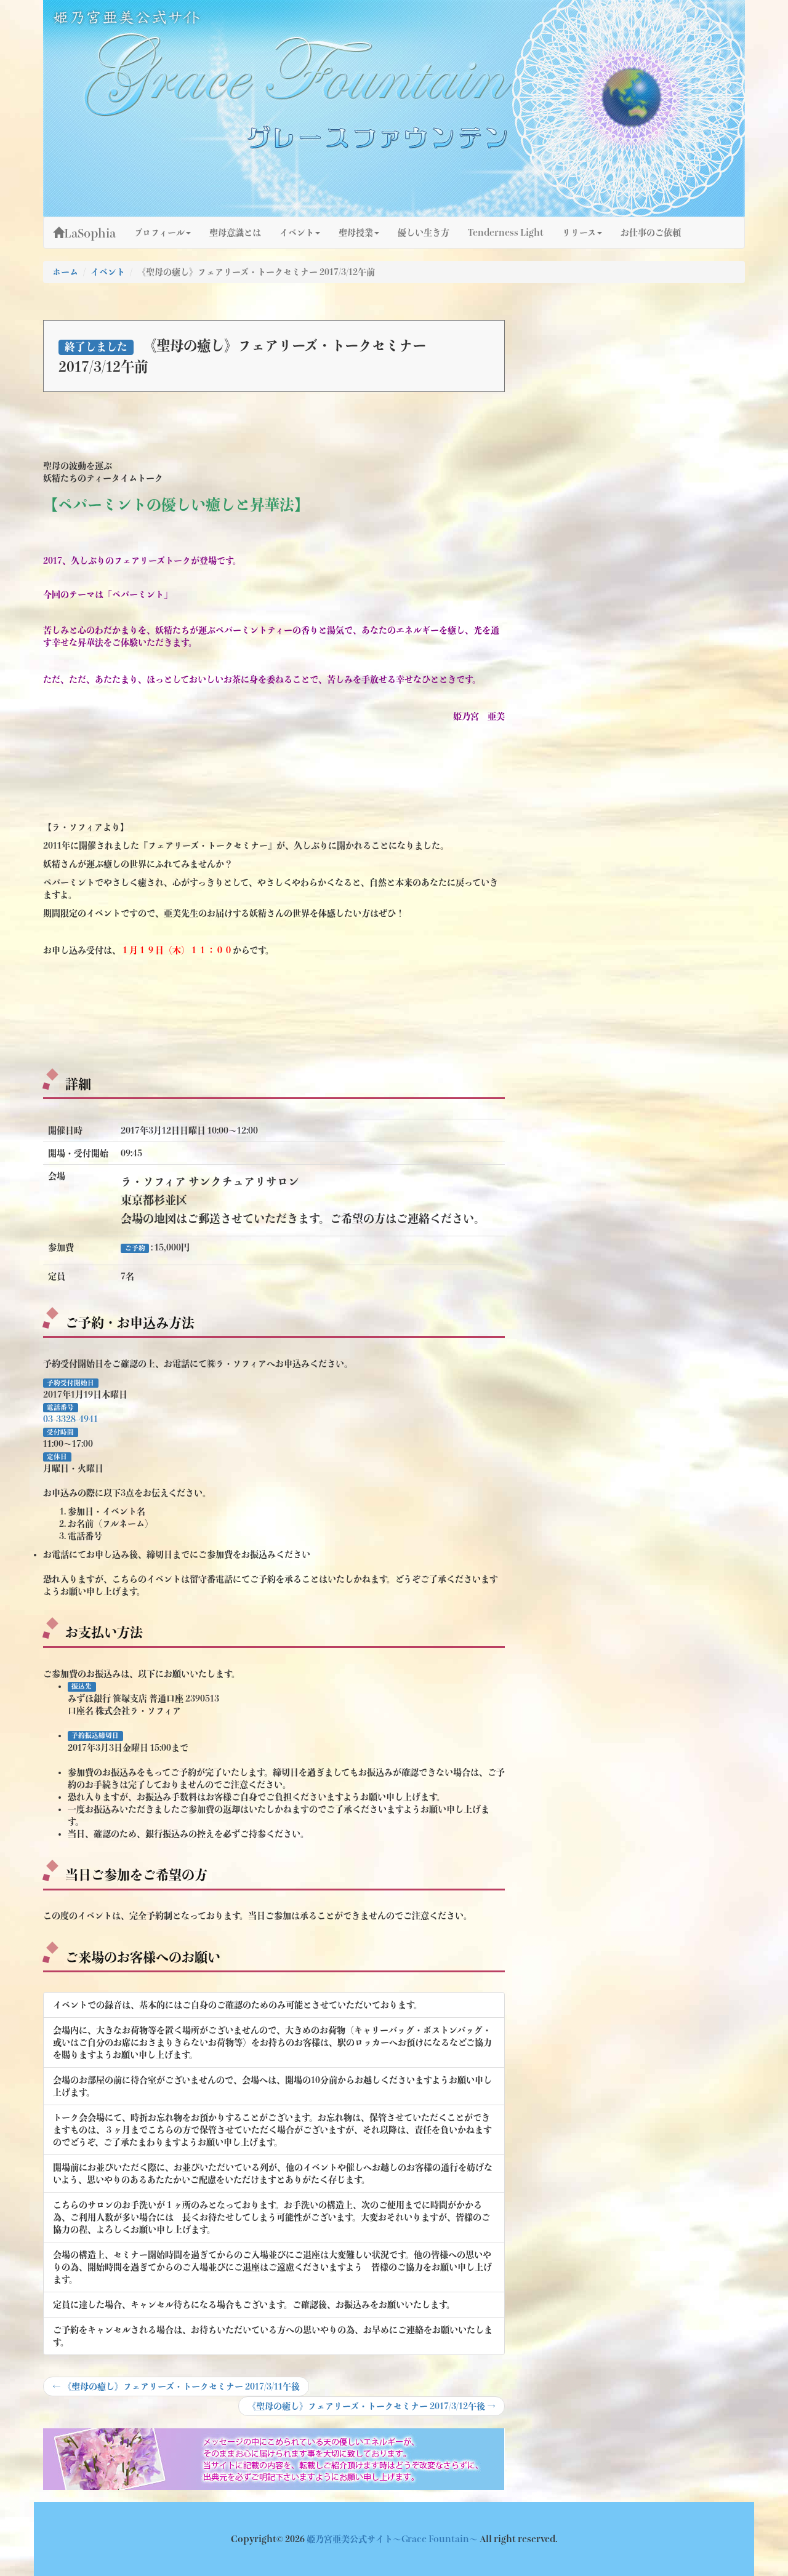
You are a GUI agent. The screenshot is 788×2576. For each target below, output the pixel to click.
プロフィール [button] (159, 233)
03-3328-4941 (70, 1419)
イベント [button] (297, 233)
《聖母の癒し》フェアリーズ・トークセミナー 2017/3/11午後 (176, 2389)
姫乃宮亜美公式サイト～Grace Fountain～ (393, 2539)
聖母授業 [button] (356, 233)
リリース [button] (579, 233)
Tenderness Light (506, 233)
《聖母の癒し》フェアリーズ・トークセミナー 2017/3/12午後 (371, 2409)
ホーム (65, 272)
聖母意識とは (235, 233)
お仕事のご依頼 (651, 233)
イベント (108, 272)
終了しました (96, 347)
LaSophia (90, 233)
